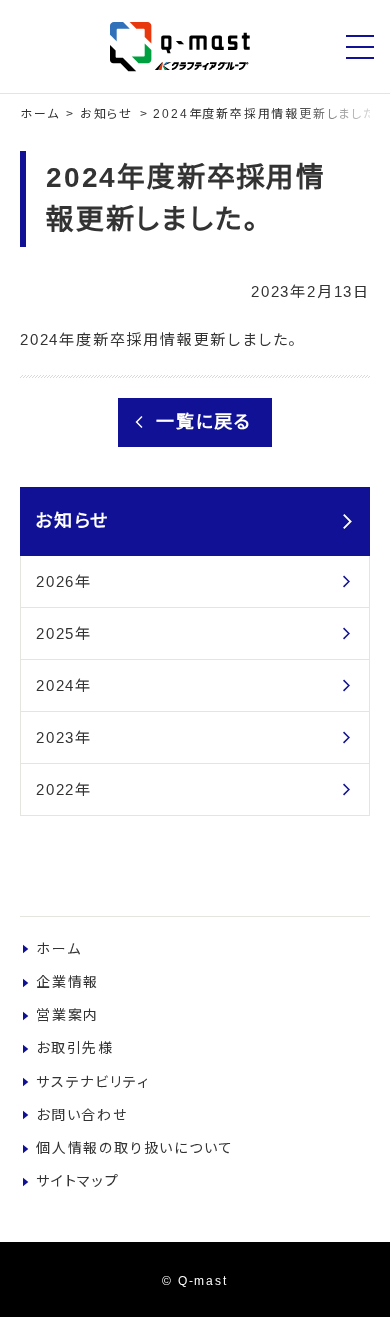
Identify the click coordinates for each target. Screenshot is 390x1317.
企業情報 (67, 982)
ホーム (39, 114)
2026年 (64, 581)
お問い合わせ (82, 1115)
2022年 (64, 789)
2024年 (64, 685)
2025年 (64, 633)
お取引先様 (75, 1048)
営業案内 (67, 1015)
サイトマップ (78, 1181)
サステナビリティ (92, 1082)
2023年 (64, 737)
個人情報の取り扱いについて (134, 1148)
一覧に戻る (204, 422)
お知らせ (106, 114)
